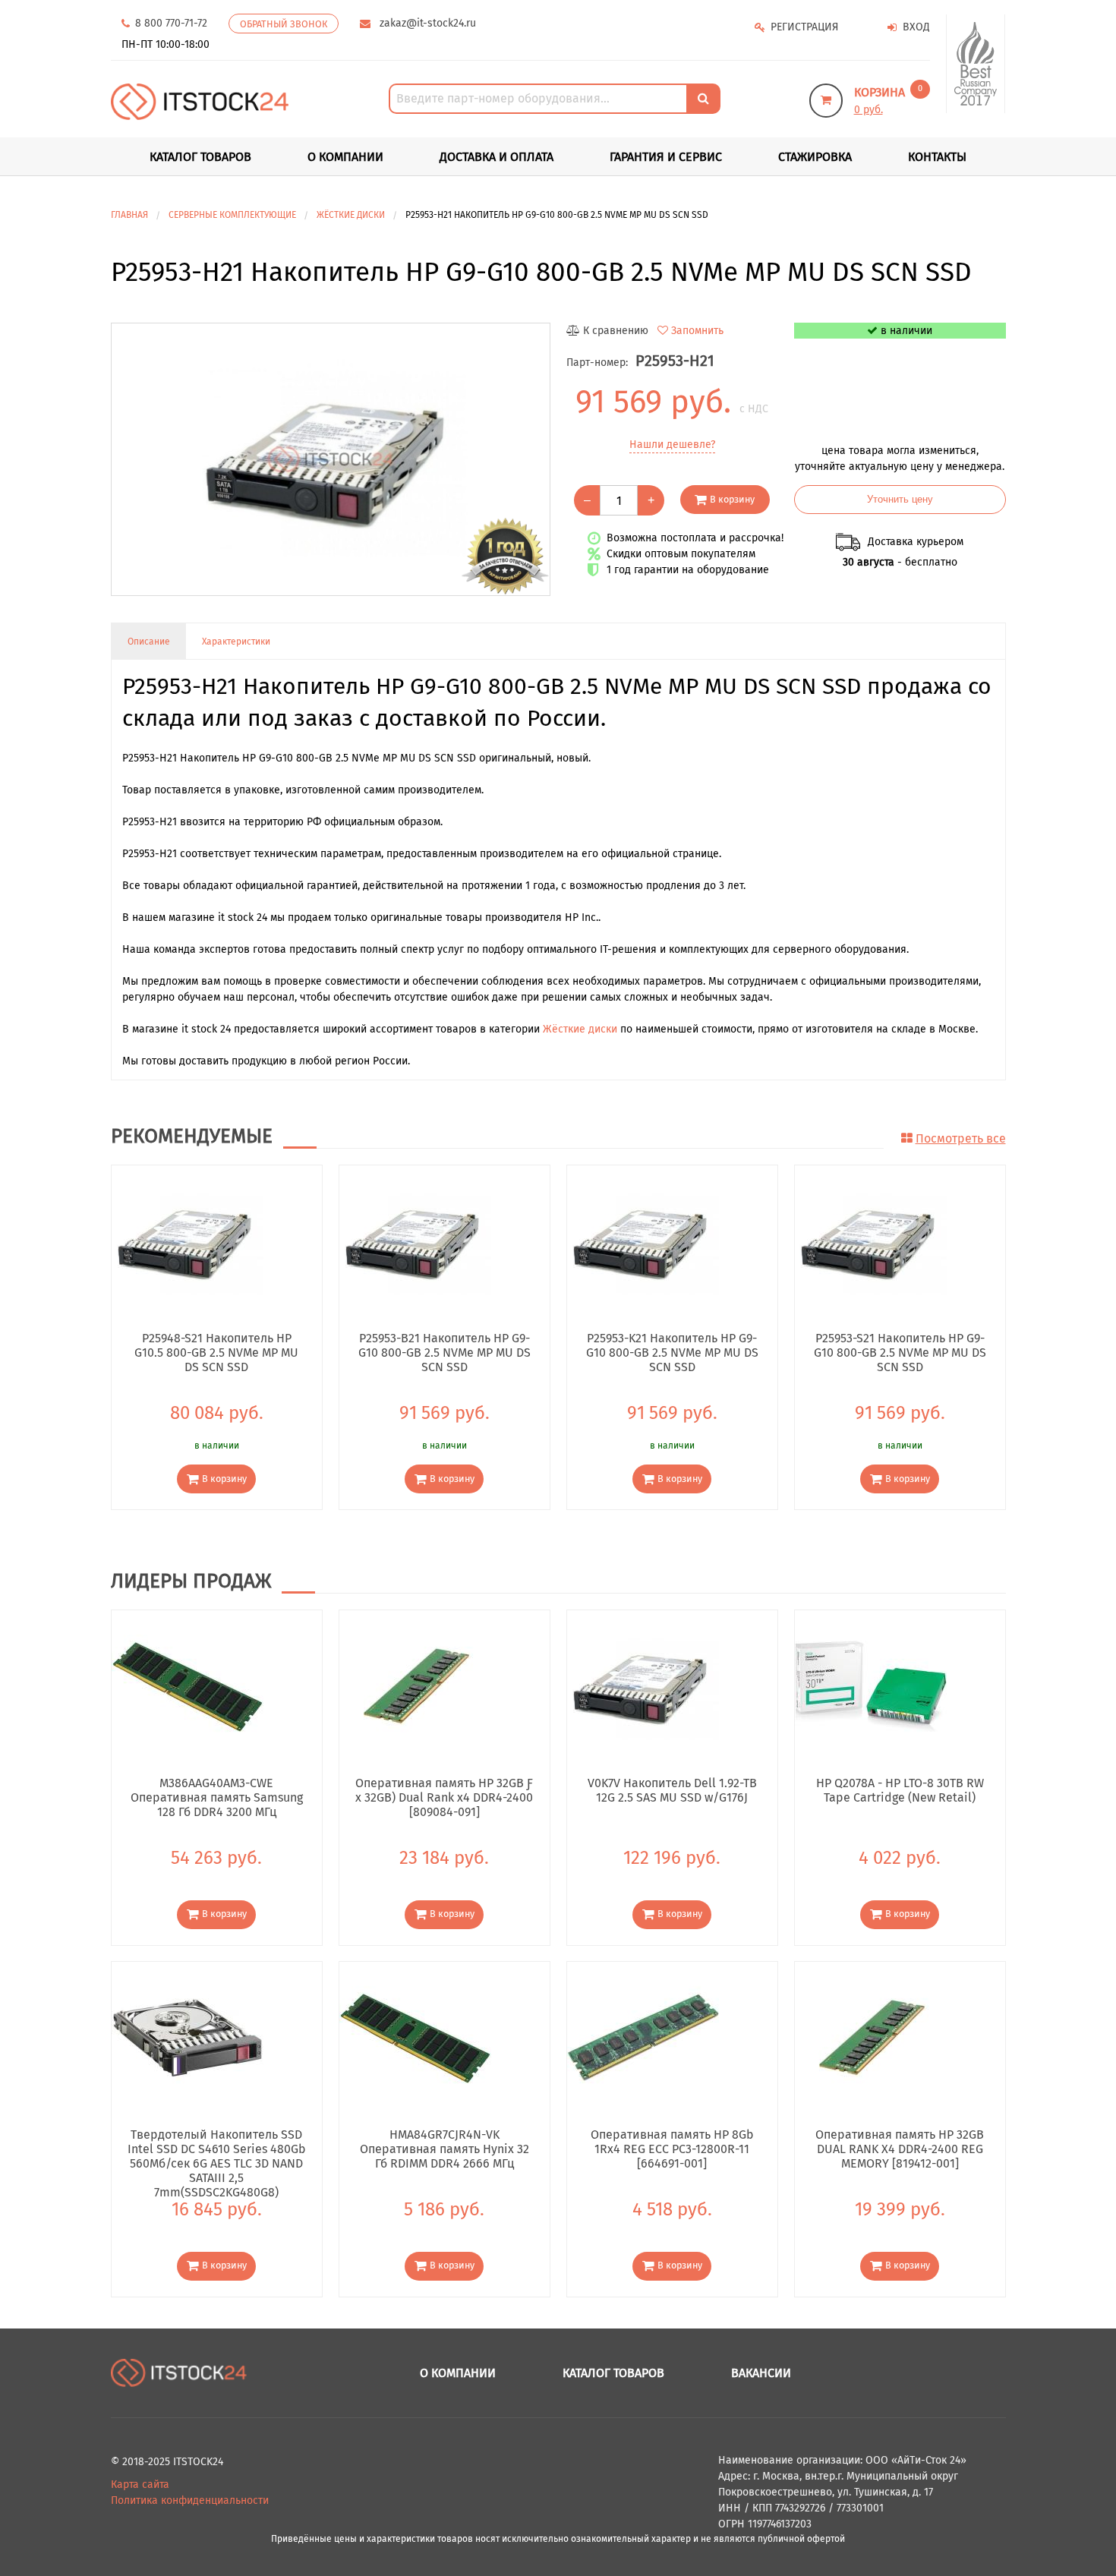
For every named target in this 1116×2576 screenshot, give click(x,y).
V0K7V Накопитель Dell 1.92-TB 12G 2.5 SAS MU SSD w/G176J (672, 1790)
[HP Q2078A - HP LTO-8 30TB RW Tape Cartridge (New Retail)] (871, 1686)
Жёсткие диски (580, 1029)
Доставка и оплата (497, 157)
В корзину (732, 499)
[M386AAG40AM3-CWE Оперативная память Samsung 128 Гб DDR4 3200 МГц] (188, 1686)
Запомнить (697, 331)
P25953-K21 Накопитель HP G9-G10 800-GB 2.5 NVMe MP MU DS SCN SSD (672, 1352)
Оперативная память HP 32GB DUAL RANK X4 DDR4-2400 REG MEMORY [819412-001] (900, 2149)
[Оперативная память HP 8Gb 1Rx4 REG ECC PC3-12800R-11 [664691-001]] (643, 2037)
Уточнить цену (900, 500)
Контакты (937, 157)
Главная (129, 215)
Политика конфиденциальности (190, 2500)
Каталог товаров (613, 2373)
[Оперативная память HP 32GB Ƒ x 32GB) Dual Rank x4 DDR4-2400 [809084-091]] (415, 1686)
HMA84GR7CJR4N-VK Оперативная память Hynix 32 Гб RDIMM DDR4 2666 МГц (445, 2149)
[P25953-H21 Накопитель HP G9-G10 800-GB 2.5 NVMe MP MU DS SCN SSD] (331, 459)
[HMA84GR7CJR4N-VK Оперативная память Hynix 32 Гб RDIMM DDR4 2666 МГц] (415, 2037)
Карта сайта (140, 2485)
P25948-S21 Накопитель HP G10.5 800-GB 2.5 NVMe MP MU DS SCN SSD (216, 1352)
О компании (345, 157)
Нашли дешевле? (672, 445)
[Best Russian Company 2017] (976, 64)
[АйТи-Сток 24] (200, 101)
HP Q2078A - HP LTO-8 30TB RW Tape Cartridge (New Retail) (900, 1790)
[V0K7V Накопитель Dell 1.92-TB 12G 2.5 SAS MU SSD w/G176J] (643, 1686)
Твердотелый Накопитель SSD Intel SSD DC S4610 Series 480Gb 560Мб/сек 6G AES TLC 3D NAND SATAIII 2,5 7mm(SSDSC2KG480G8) (217, 2149)
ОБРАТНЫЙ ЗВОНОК (284, 24)
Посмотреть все (961, 1138)
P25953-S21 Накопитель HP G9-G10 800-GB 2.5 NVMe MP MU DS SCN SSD (900, 1352)
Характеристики (236, 642)
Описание (149, 642)
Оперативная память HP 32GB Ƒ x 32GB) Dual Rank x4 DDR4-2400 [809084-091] (444, 1797)
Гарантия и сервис (666, 157)
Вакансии (761, 2373)
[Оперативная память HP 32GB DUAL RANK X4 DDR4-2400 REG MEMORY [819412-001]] (871, 2037)
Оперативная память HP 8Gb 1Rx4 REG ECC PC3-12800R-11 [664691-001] (672, 2149)
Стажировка (815, 157)
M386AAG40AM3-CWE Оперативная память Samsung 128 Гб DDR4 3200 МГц (217, 1797)
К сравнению (616, 331)
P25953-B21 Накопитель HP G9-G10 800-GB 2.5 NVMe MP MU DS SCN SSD (445, 1352)
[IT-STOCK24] (179, 2372)
